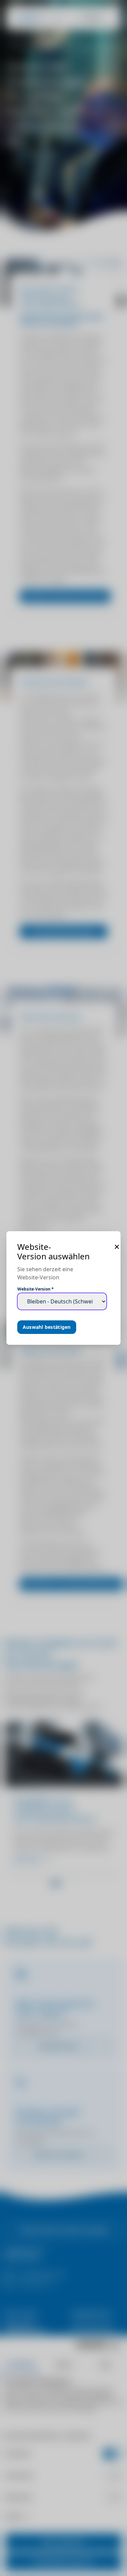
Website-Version (36, 1289)
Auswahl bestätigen (47, 1327)
